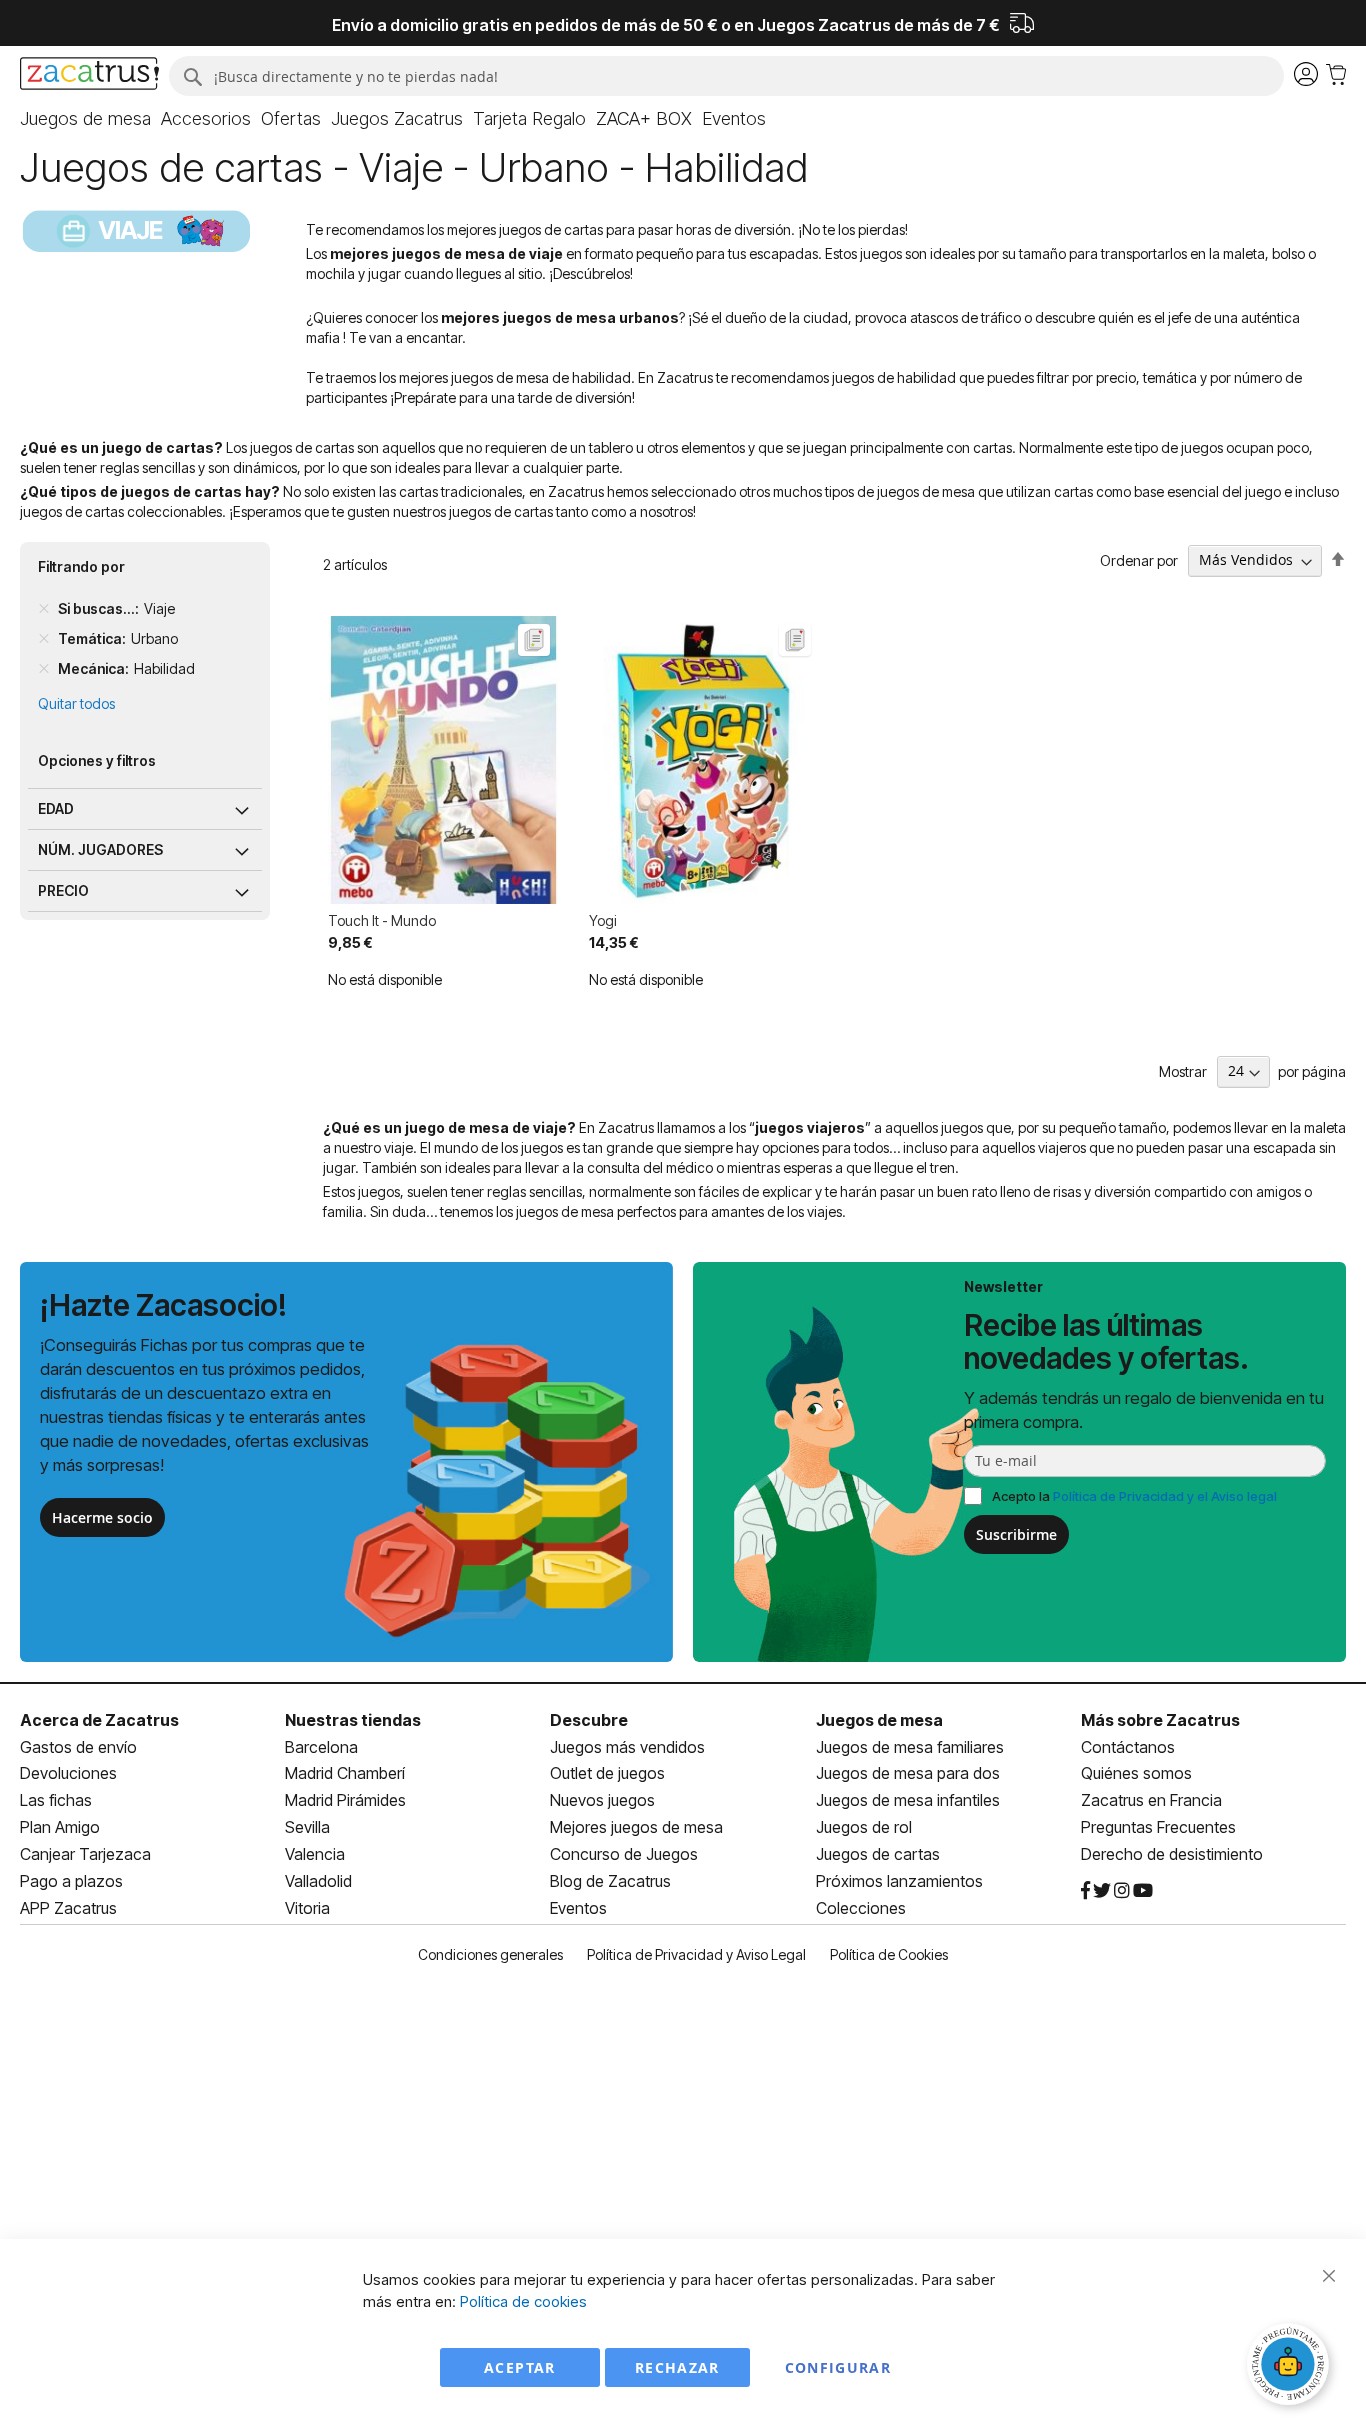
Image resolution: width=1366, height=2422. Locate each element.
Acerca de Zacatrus (99, 1720)
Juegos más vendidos (627, 1747)
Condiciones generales (490, 1954)
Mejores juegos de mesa (636, 1827)
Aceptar (519, 2367)
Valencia (315, 1854)
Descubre (589, 1720)
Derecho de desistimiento (1172, 1854)
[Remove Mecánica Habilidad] (44, 669)
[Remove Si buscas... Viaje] (44, 609)
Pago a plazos (71, 1881)
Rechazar (677, 2367)
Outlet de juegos (607, 1773)
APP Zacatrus (68, 1908)
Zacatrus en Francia (1151, 1800)
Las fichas (56, 1800)
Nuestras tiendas (353, 1720)
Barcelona (321, 1747)
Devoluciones (68, 1773)
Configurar (838, 2367)
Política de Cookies (889, 1954)
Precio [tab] (63, 890)
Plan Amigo (60, 1827)
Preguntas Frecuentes (1158, 1827)
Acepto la (1134, 1496)
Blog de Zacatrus (610, 1881)
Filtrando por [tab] (81, 566)
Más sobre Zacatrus (1160, 1720)
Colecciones (861, 1908)
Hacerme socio (102, 1517)
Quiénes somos (1136, 1773)
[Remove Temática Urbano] (44, 639)
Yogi (603, 920)
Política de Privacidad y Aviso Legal (696, 1954)
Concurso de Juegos (624, 1854)
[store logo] (89, 76)
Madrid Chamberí (345, 1773)
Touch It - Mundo (382, 920)
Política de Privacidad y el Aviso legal (1165, 1496)
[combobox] (726, 76)
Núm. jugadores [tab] (100, 849)
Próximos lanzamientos (899, 1881)
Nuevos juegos (602, 1800)
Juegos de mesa (879, 1720)
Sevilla (307, 1827)
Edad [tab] (56, 808)
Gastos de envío (78, 1747)
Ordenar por (1139, 559)
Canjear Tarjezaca (85, 1854)
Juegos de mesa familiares (910, 1747)
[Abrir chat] (1291, 2367)
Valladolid (318, 1881)
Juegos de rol (864, 1827)
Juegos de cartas (878, 1854)
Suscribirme (1016, 1534)
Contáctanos (1128, 1747)
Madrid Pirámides (345, 1800)
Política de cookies (523, 2301)
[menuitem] (85, 119)
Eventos (578, 1908)
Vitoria (307, 1908)
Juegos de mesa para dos (908, 1773)
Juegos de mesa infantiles (908, 1800)
